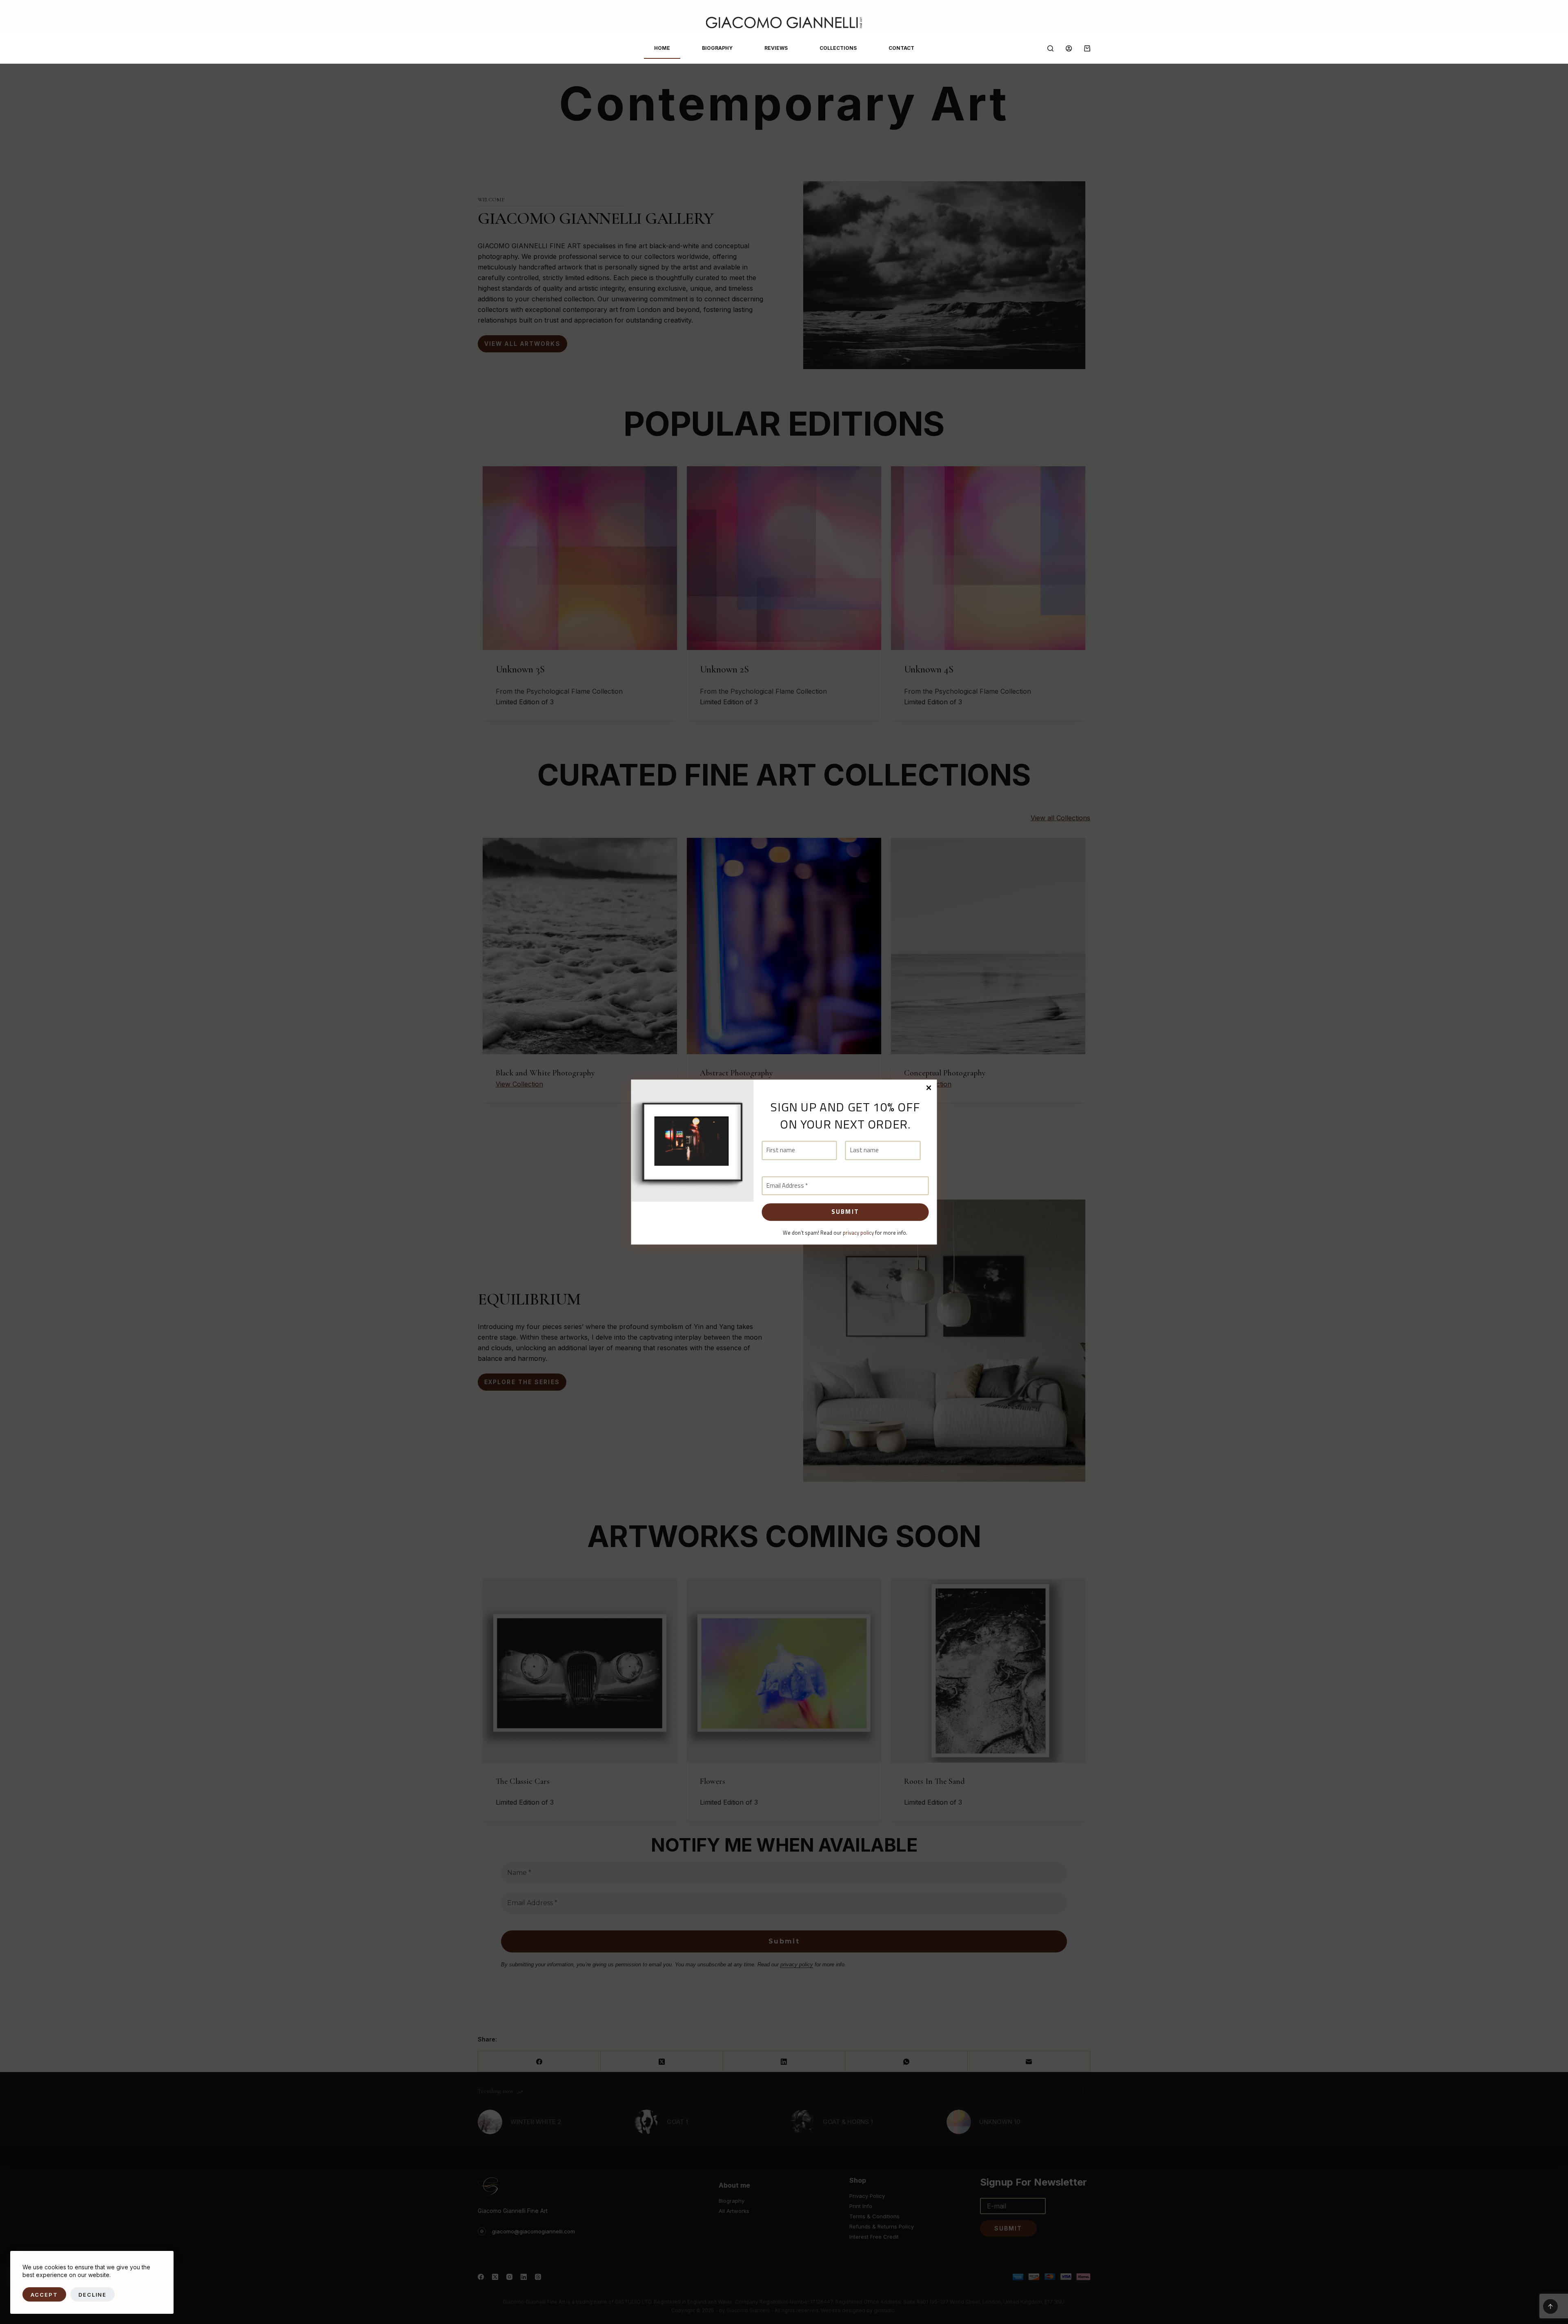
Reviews (776, 48)
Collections (838, 48)
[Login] (1069, 48)
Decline (93, 2295)
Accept (44, 2295)
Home (662, 48)
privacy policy (858, 1233)
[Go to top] (1550, 2306)
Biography (717, 48)
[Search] (1050, 48)
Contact (901, 48)
